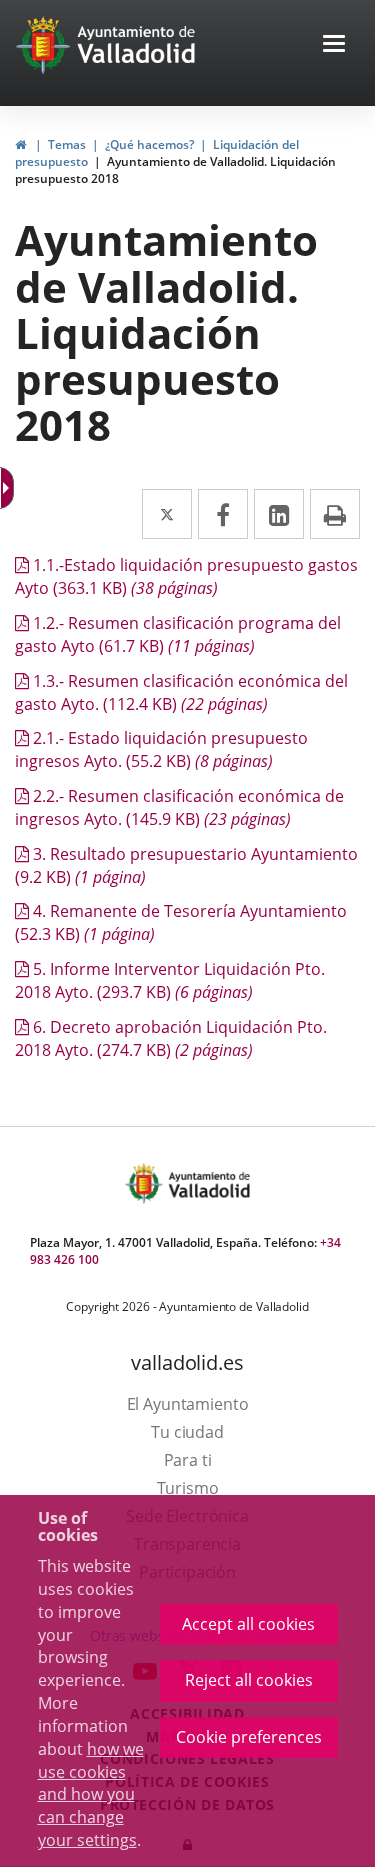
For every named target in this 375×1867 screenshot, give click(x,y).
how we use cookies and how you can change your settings (91, 1794)
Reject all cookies (249, 1680)
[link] (20, 144)
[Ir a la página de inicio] (45, 45)
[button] (334, 45)
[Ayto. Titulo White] (137, 45)
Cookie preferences (249, 1737)
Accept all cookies (248, 1624)
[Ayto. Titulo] (208, 1183)
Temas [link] (67, 144)
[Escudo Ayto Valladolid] (146, 1183)
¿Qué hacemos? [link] (149, 144)
